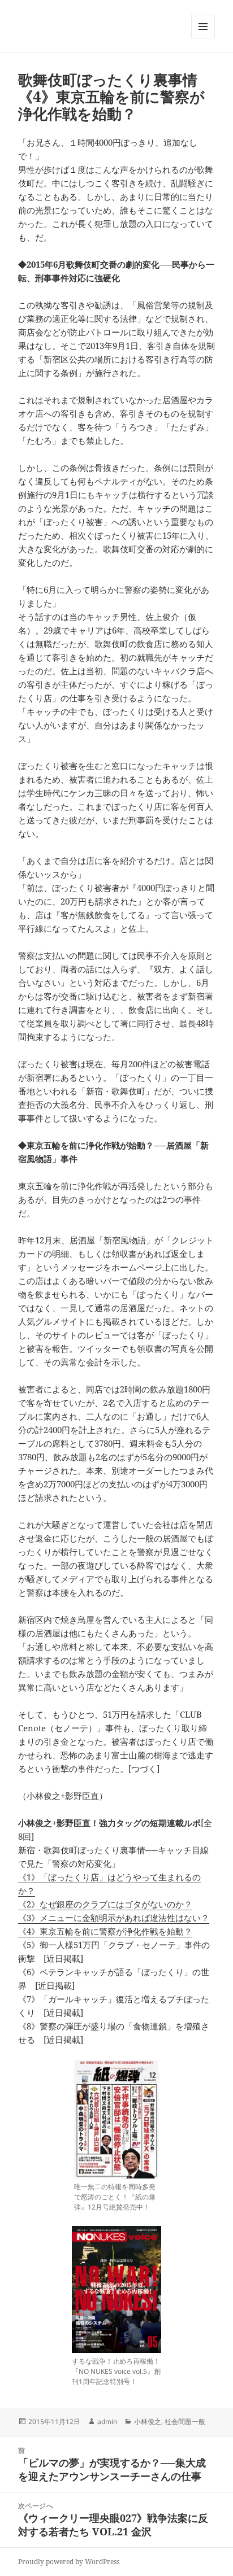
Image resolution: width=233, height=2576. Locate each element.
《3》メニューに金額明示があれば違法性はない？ (114, 1918)
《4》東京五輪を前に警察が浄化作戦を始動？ (105, 1931)
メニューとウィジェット (203, 38)
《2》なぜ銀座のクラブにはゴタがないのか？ (105, 1904)
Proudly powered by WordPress (69, 2562)
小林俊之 (148, 2422)
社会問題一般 (185, 2422)
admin (107, 2422)
